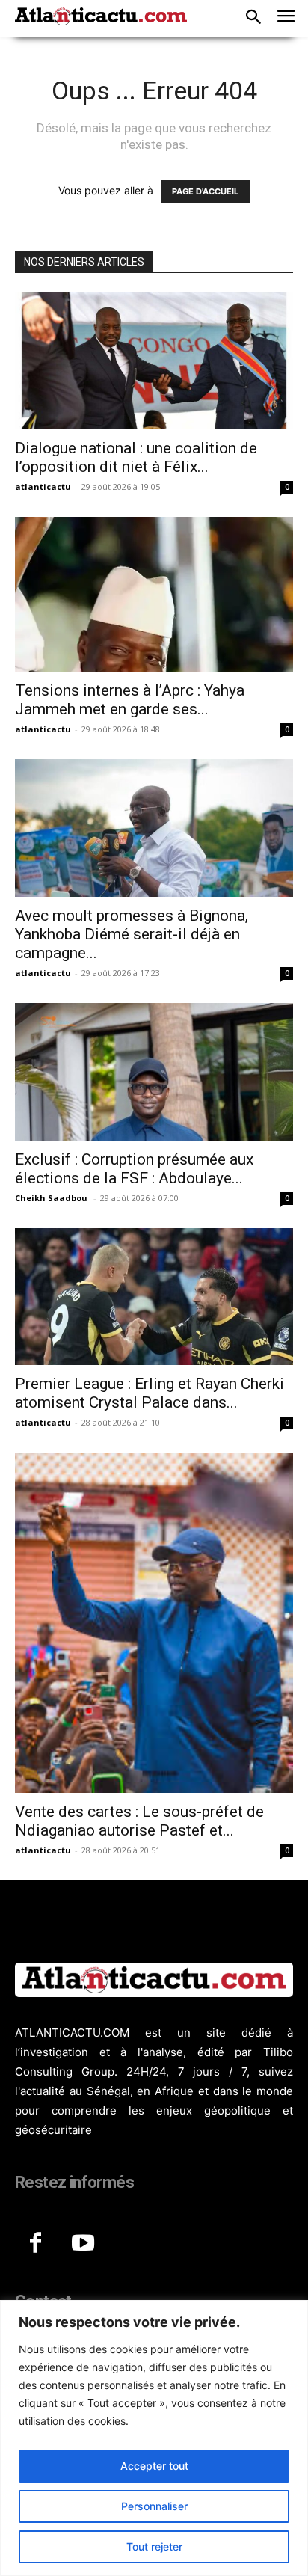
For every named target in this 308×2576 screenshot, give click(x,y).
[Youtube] (83, 2244)
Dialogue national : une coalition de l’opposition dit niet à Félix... (136, 457)
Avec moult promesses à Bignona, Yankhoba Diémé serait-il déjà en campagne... (132, 934)
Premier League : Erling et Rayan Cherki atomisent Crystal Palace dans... (150, 1393)
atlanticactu (43, 487)
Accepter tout (154, 2466)
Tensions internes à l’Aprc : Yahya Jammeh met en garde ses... (130, 700)
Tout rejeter (154, 2546)
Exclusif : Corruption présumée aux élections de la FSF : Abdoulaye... (134, 1169)
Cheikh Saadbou (52, 1198)
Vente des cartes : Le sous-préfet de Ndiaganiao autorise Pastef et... (139, 1821)
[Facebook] (35, 2244)
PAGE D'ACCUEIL (205, 191)
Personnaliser (154, 2506)
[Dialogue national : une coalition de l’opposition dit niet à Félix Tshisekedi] (154, 361)
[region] (154, 2438)
